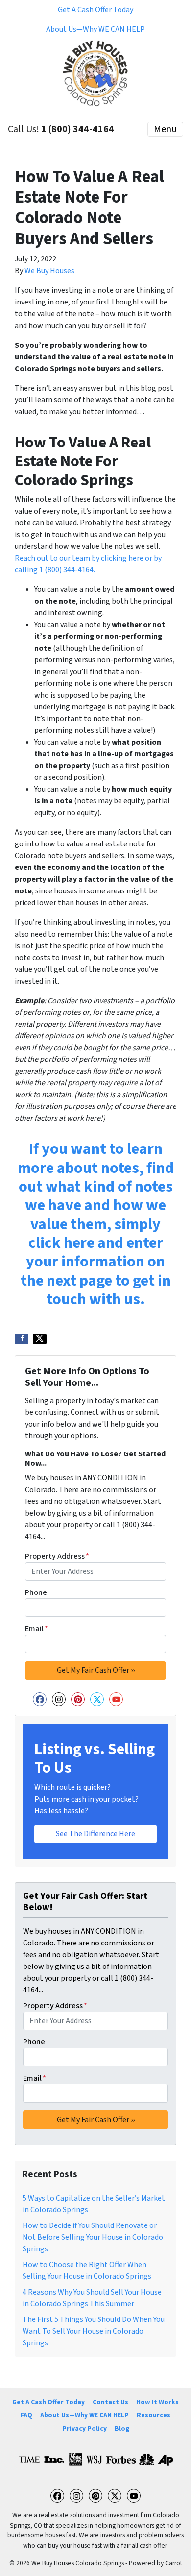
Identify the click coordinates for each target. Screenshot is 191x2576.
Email (36, 1629)
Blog (122, 2428)
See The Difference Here (95, 1834)
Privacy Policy (84, 2428)
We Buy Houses (49, 271)
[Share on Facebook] (22, 1339)
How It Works (157, 2402)
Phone (36, 1592)
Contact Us (110, 2402)
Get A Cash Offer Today (95, 10)
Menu (165, 129)
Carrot (174, 2563)
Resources (154, 2415)
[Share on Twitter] (40, 1339)
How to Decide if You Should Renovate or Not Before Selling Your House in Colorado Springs (93, 2237)
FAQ (26, 2415)
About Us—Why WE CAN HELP (95, 29)
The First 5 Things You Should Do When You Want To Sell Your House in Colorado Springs (94, 2331)
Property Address (57, 1556)
